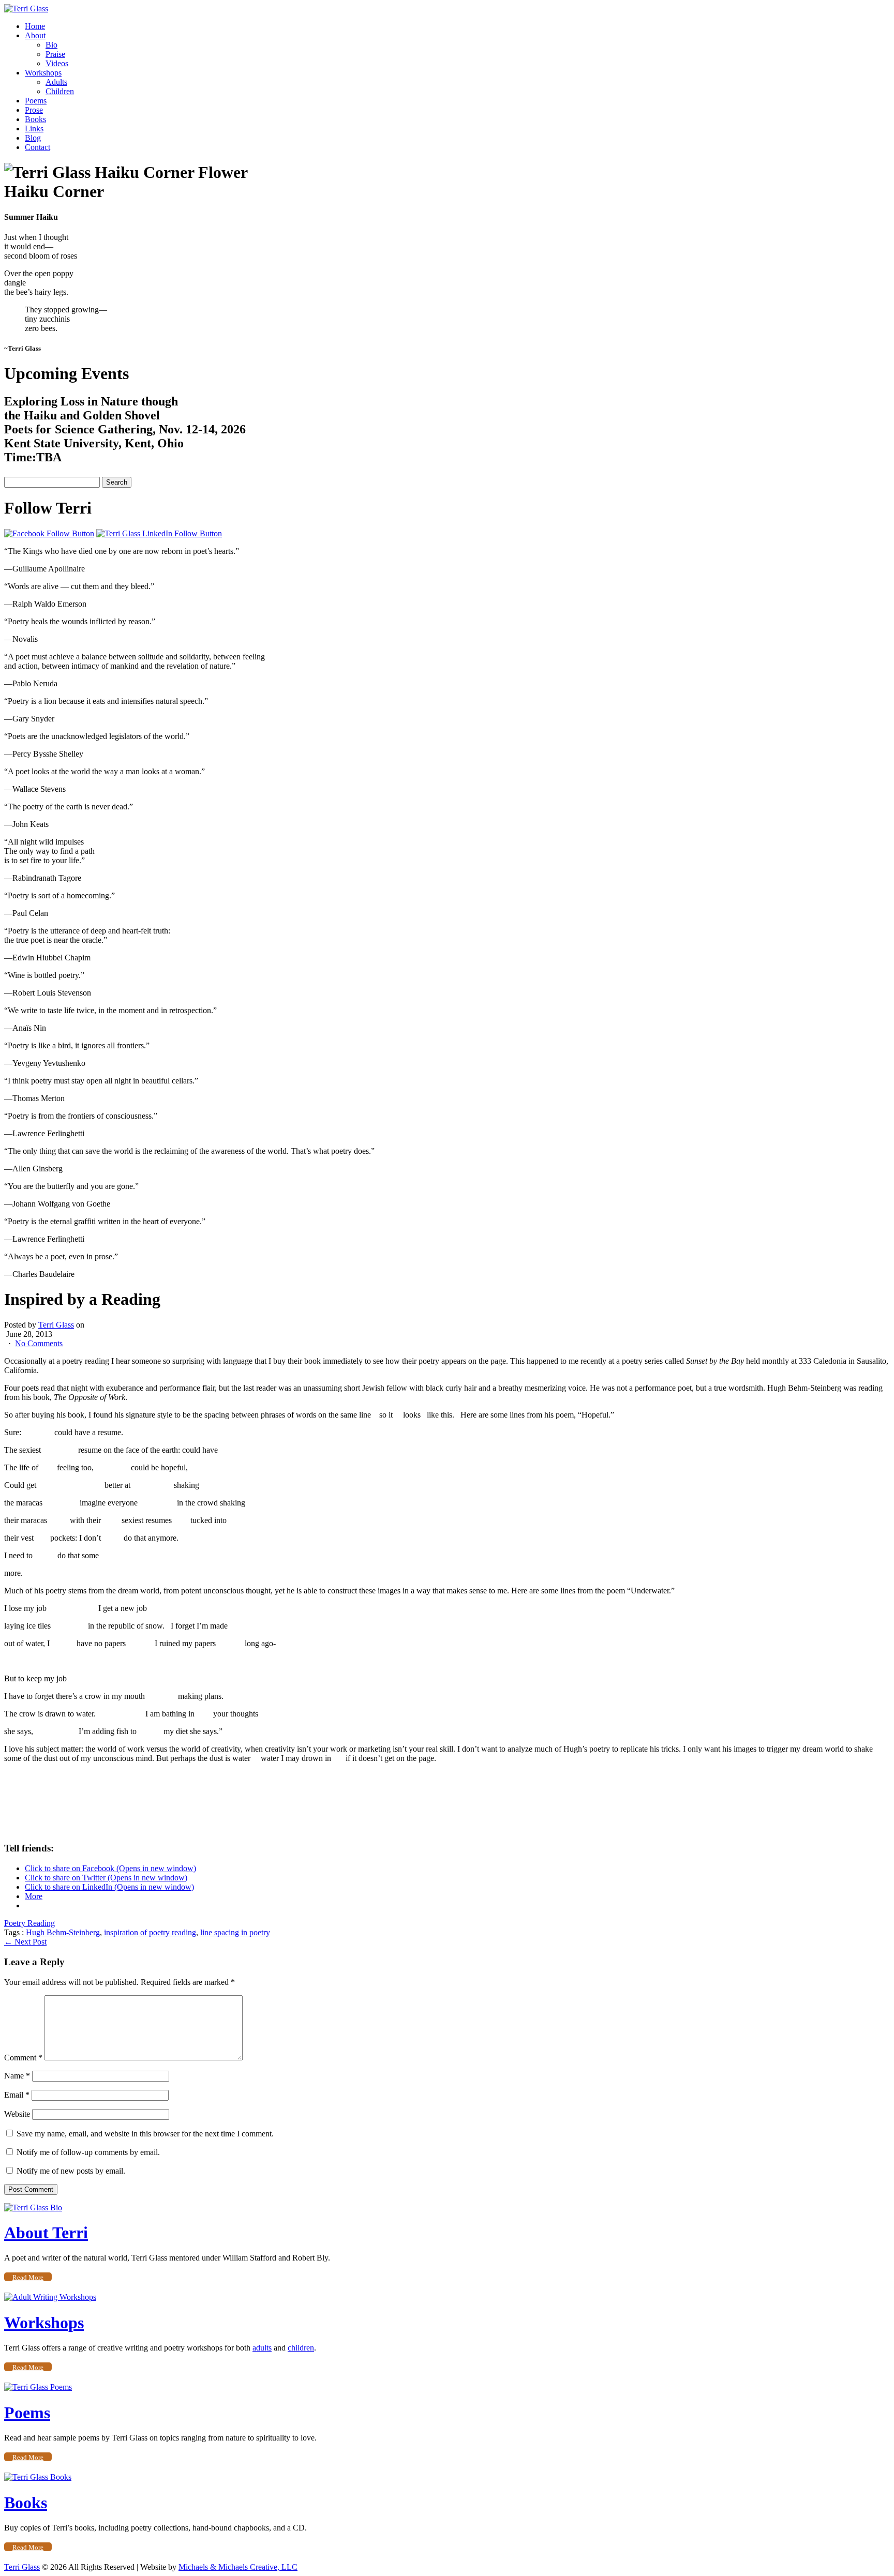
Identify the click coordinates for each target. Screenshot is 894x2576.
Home (35, 26)
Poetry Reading (29, 1923)
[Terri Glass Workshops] (50, 2297)
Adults (56, 82)
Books (35, 119)
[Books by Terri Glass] (38, 2477)
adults (262, 2348)
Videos (57, 63)
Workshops (43, 73)
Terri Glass (56, 1325)
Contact (38, 147)
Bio (51, 45)
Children (60, 91)
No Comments (39, 1343)
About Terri (46, 2233)
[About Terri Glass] (33, 2208)
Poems (36, 101)
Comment (23, 2058)
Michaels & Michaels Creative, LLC (238, 2567)
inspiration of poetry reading (150, 1932)
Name (17, 2076)
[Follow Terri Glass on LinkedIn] (159, 533)
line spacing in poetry (235, 1932)
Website (17, 2114)
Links (34, 129)
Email (17, 2095)
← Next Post (25, 1942)
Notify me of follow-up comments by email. (88, 2152)
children (301, 2348)
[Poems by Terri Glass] (38, 2387)
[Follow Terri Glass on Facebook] (49, 533)
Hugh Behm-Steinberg (63, 1932)
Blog (33, 138)
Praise (55, 54)
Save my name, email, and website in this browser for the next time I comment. (145, 2134)
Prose (34, 110)
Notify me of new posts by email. (71, 2171)
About (35, 35)
